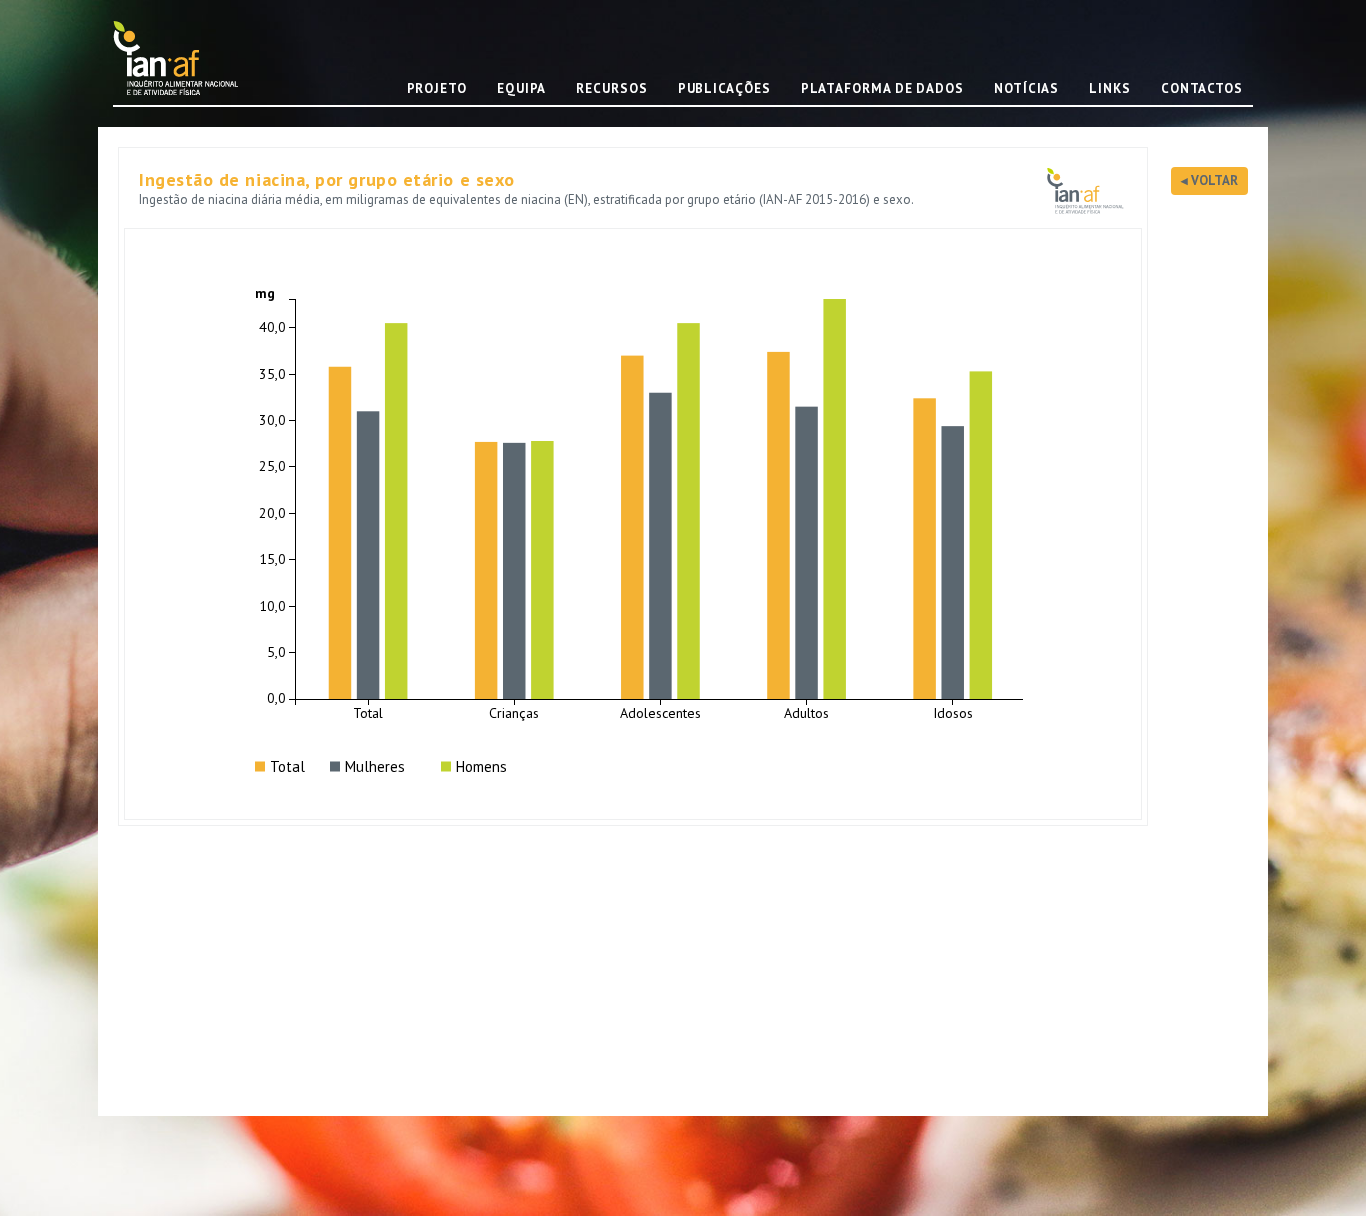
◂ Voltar (1209, 180)
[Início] (183, 57)
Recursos (611, 88)
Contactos (1202, 88)
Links (1110, 88)
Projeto (437, 88)
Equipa (521, 88)
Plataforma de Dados (882, 88)
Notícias (1026, 88)
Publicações (724, 88)
